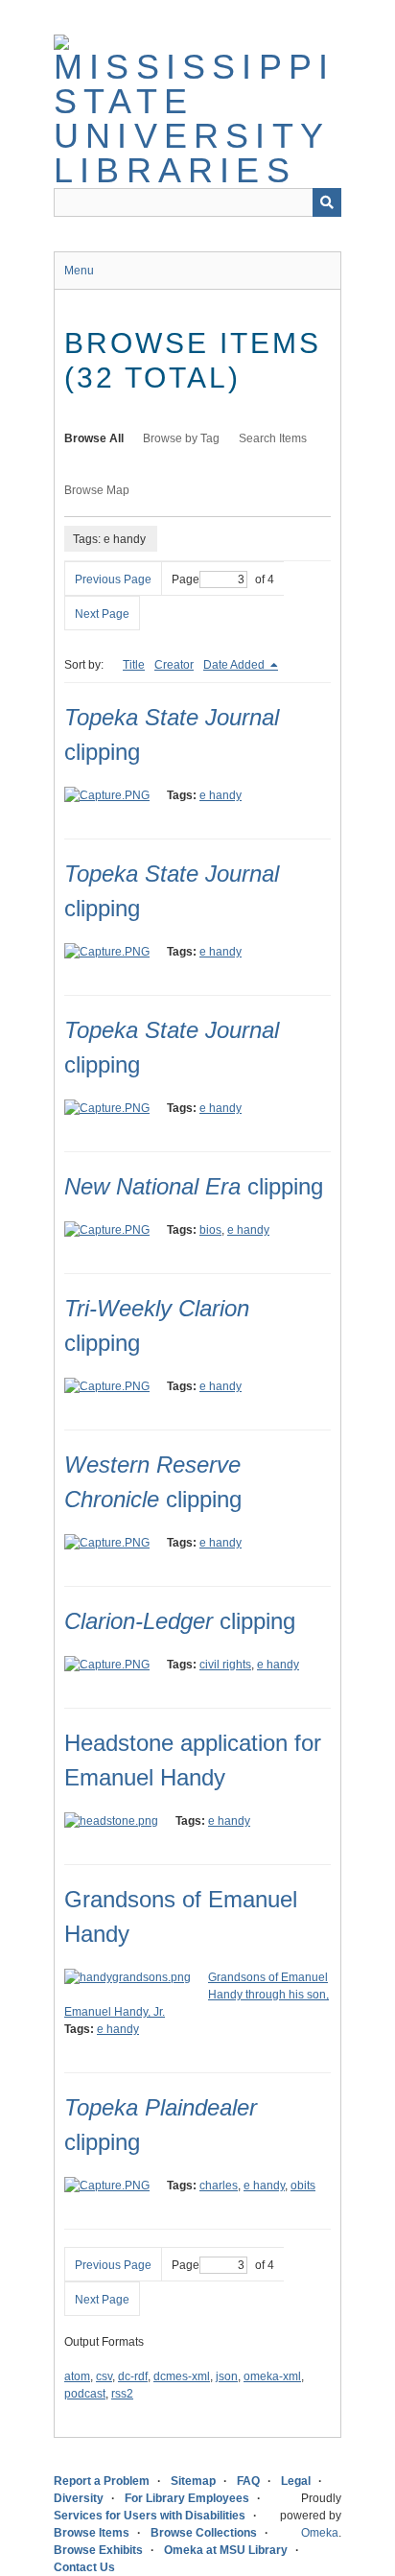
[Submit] (327, 202)
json (227, 2376)
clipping (194, 1186)
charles (219, 2186)
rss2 (122, 2394)
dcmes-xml (182, 2376)
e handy (221, 795)
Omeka (320, 2533)
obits (303, 2186)
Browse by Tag (181, 438)
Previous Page (113, 579)
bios (210, 1230)
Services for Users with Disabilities (150, 2516)
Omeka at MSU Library (226, 2550)
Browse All (94, 438)
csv (104, 2376)
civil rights (225, 1665)
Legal (296, 2481)
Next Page (102, 614)
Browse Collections (204, 2533)
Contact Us (84, 2567)
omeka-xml (272, 2376)
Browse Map (97, 490)
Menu (79, 271)
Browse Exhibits (98, 2550)
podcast (85, 2394)
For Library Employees (187, 2498)
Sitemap (193, 2481)
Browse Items (92, 2533)
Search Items (273, 438)
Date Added (235, 665)
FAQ (248, 2481)
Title (134, 665)
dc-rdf (133, 2376)
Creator (174, 665)
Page (186, 579)
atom (77, 2376)
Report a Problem (102, 2481)
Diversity (79, 2498)
